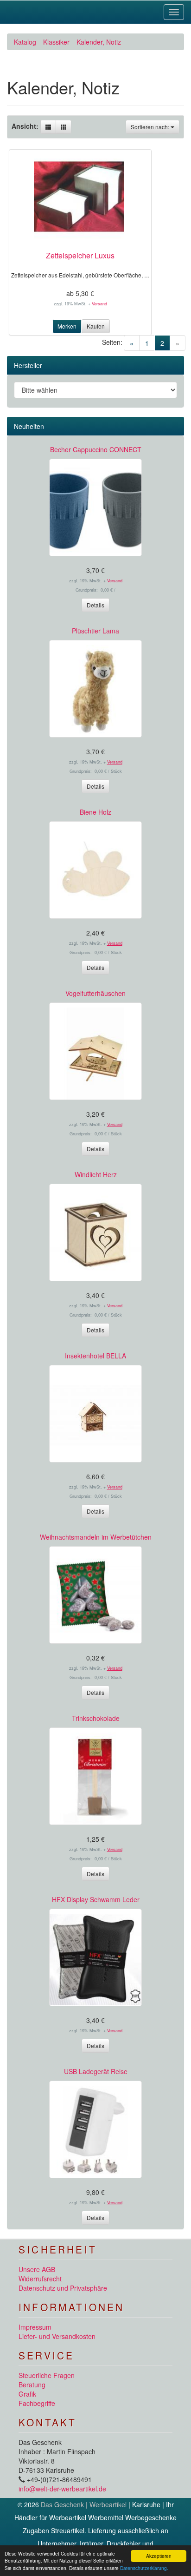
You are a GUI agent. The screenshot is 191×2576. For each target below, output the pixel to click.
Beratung (32, 2385)
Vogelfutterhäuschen (95, 993)
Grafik (27, 2394)
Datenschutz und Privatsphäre (63, 2288)
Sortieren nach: (151, 127)
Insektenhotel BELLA (95, 1356)
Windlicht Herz (96, 1174)
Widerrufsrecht (40, 2279)
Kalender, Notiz (99, 42)
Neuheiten (29, 426)
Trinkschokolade (96, 1718)
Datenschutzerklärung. (144, 2568)
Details (95, 605)
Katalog (25, 42)
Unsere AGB (37, 2269)
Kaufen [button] (96, 326)
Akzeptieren (159, 2556)
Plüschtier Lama (95, 631)
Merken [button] (67, 326)
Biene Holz (95, 812)
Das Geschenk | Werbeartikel (84, 2504)
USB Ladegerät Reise (96, 2071)
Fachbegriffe (37, 2403)
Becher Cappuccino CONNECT (96, 449)
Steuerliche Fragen (47, 2375)
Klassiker (56, 42)
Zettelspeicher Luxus (80, 255)
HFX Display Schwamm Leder (96, 1899)
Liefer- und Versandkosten (57, 2336)
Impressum (35, 2327)
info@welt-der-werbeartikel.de (62, 2489)
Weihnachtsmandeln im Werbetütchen (96, 1537)
